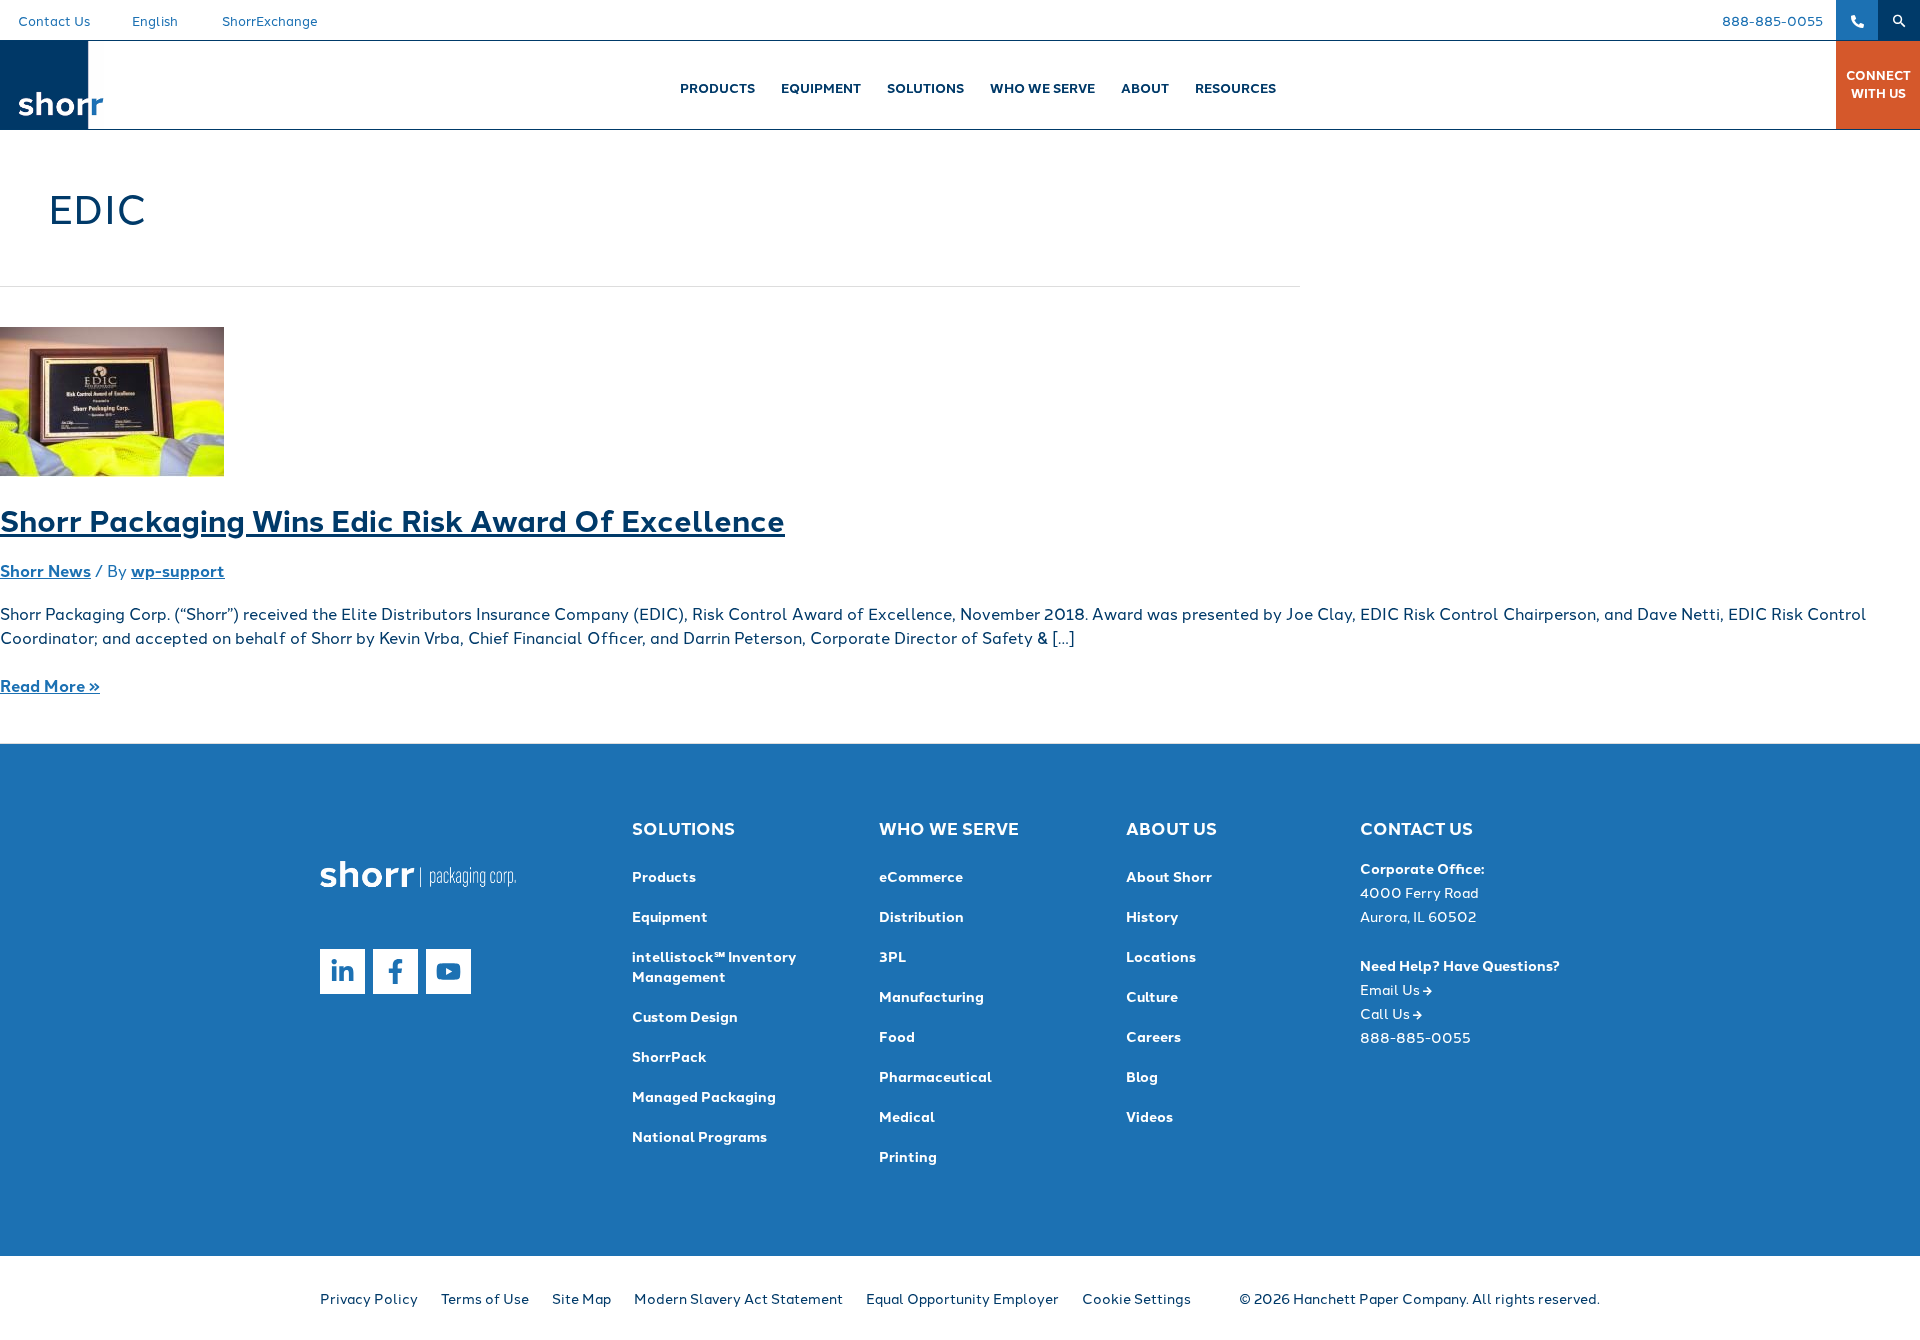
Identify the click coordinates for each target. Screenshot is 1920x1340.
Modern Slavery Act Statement (738, 1298)
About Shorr (1169, 876)
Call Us (1386, 1013)
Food (897, 1036)
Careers (1153, 1036)
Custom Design (685, 1016)
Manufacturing (931, 996)
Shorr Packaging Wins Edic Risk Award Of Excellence (392, 519)
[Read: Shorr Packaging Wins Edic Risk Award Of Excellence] (112, 399)
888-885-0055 (1772, 20)
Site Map (581, 1298)
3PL (892, 956)
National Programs (699, 1136)
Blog (1142, 1076)
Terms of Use (485, 1298)
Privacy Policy (369, 1298)
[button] (1899, 20)
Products (664, 876)
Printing (908, 1156)
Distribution (921, 916)
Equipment (670, 916)
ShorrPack (669, 1056)
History (1152, 916)
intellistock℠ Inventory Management (714, 966)
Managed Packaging (704, 1096)
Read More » (50, 685)
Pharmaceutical (935, 1076)
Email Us (1391, 989)
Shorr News (45, 570)
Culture (1152, 996)
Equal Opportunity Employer (962, 1298)
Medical (907, 1116)
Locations (1161, 956)
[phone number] (1857, 20)
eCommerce (921, 876)
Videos (1149, 1116)
